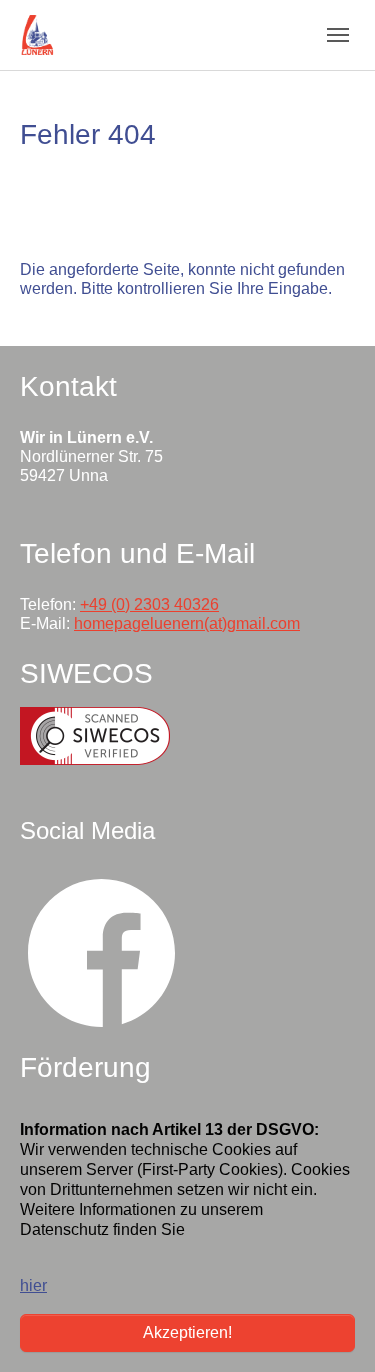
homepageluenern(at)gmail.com (187, 623)
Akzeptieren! (187, 1332)
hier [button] (33, 1285)
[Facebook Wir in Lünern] (102, 952)
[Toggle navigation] (338, 35)
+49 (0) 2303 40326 (149, 604)
